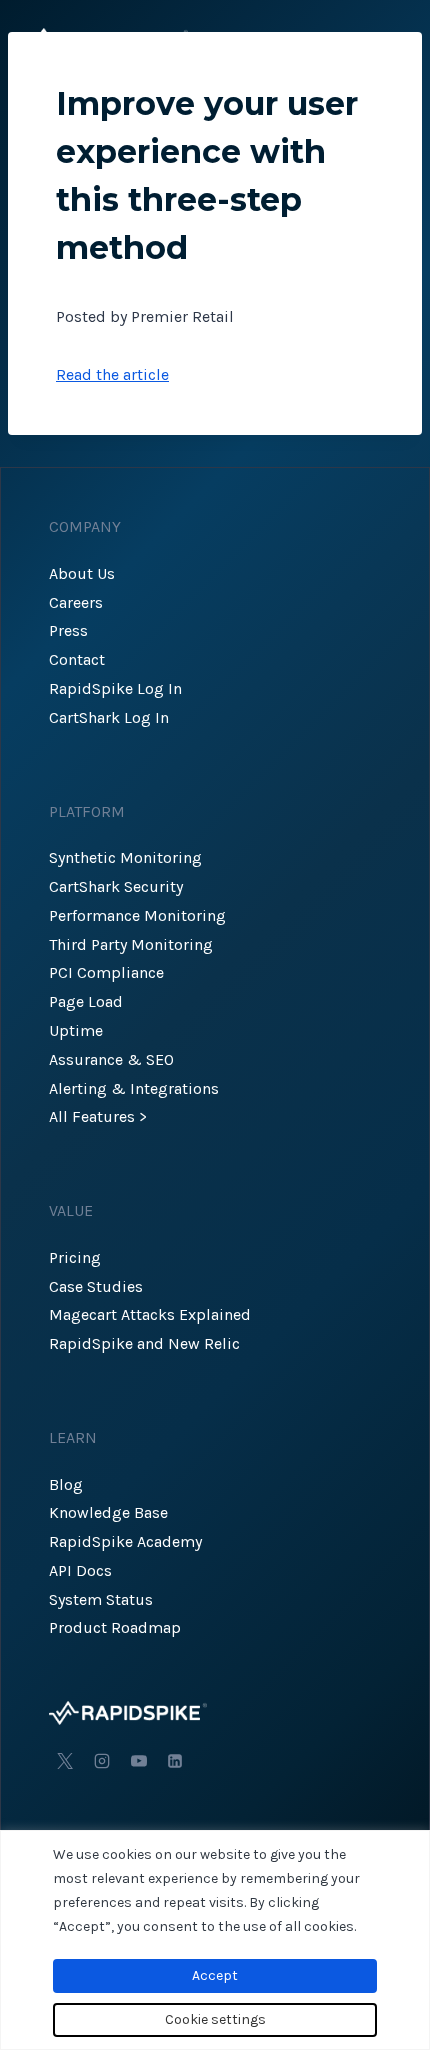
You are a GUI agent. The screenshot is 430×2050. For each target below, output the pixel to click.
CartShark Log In (109, 717)
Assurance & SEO (111, 1059)
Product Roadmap (115, 1627)
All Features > (98, 1116)
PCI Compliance (106, 972)
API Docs (80, 1570)
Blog (66, 1484)
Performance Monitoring (137, 915)
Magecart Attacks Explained (150, 1314)
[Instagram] (102, 1761)
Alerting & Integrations (134, 1088)
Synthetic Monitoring (125, 857)
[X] (65, 1761)
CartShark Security (116, 886)
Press (68, 630)
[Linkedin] (175, 1761)
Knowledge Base (108, 1512)
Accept (215, 1975)
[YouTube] (139, 1761)
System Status (101, 1599)
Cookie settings (215, 2019)
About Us (82, 573)
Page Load (86, 1001)
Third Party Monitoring (131, 944)
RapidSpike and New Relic (144, 1343)
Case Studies (96, 1286)
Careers (76, 602)
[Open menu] (387, 39)
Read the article (112, 374)
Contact (77, 659)
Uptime (76, 1030)
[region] (215, 1940)
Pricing (75, 1257)
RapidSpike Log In (115, 688)
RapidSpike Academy (125, 1541)
